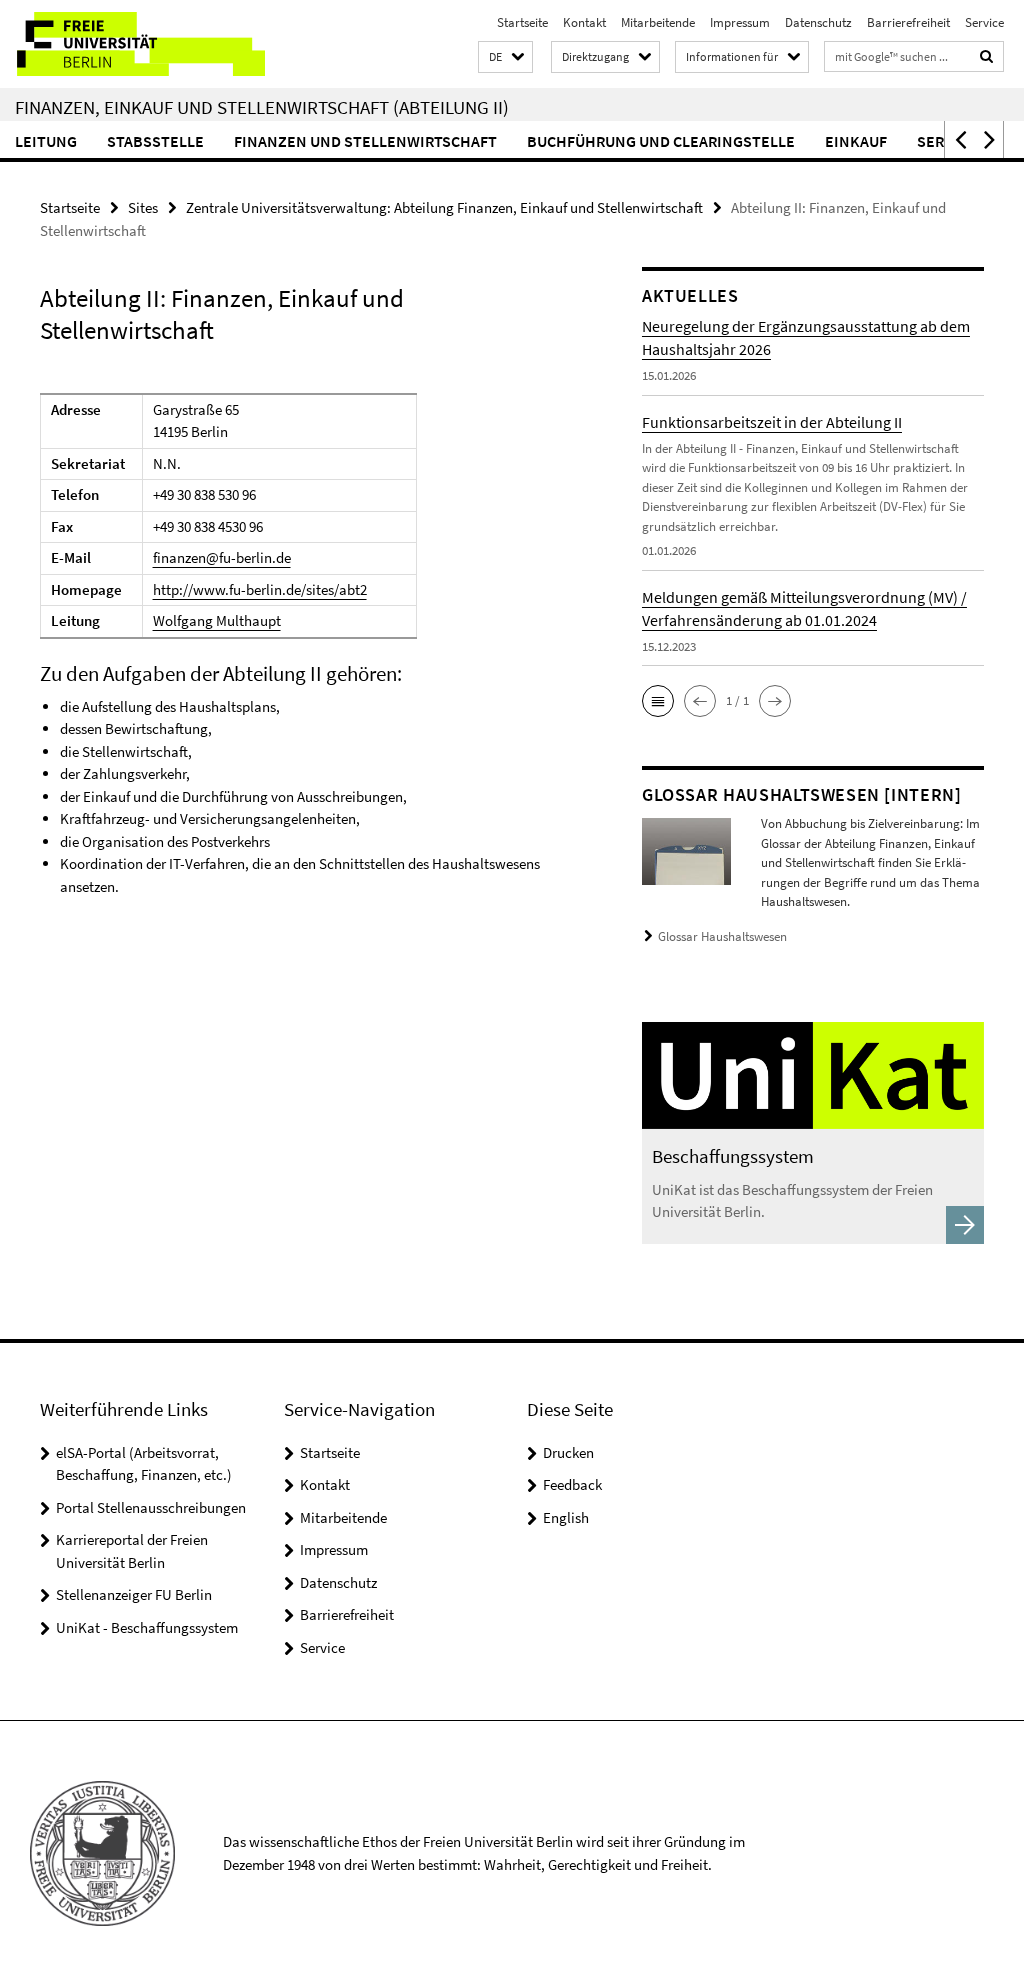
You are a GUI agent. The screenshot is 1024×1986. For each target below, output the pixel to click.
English (566, 1517)
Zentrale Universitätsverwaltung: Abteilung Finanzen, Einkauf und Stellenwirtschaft (444, 207)
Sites (143, 207)
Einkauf (856, 141)
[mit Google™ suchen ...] (987, 56)
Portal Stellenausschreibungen (151, 1507)
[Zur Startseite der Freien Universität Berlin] (132, 44)
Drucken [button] (568, 1452)
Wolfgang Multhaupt (217, 620)
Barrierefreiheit (908, 22)
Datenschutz (818, 22)
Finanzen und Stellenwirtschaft (365, 141)
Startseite (522, 22)
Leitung (46, 141)
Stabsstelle (155, 141)
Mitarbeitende (658, 22)
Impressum (740, 22)
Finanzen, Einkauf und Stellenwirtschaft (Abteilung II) (262, 107)
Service (984, 22)
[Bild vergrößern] (686, 849)
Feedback (572, 1484)
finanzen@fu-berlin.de (222, 557)
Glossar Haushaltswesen (722, 936)
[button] (505, 57)
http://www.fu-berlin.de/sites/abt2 (260, 589)
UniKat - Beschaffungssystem (147, 1627)
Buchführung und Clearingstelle (661, 141)
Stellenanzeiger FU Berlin (134, 1594)
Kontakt (584, 22)
